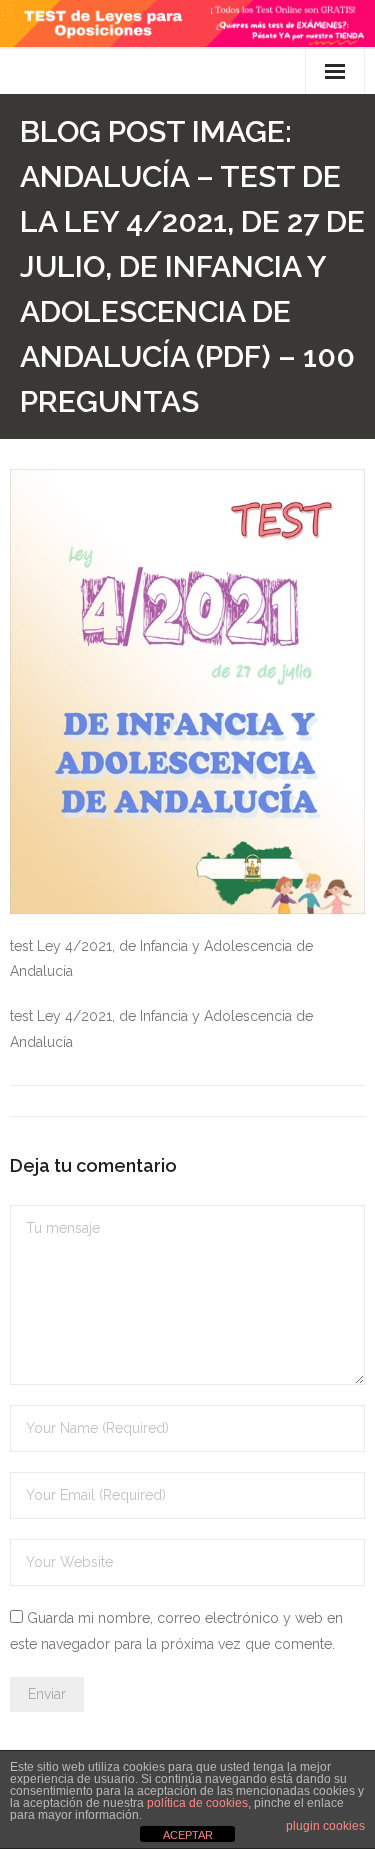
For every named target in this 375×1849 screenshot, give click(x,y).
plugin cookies (325, 1826)
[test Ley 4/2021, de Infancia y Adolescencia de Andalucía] (187, 691)
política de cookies (197, 1803)
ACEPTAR (188, 1835)
